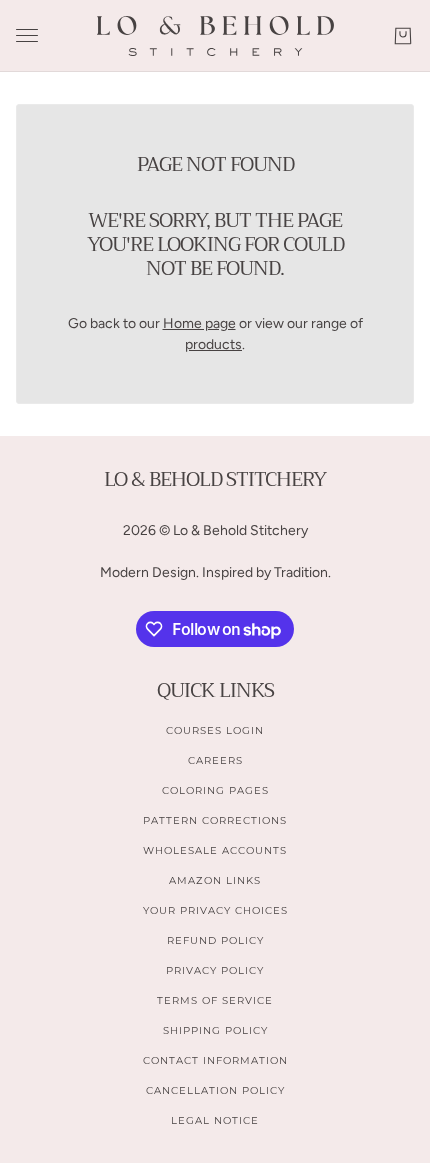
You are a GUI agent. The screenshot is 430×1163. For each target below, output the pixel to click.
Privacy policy (215, 970)
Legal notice (215, 1120)
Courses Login (215, 730)
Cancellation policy (215, 1090)
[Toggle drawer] (27, 35)
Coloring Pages (215, 790)
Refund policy (215, 940)
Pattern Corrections (215, 820)
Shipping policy (215, 1030)
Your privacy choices (215, 910)
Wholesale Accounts (215, 850)
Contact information (215, 1060)
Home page (199, 323)
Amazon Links (215, 880)
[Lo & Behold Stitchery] (215, 36)
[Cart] (403, 36)
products (213, 344)
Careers (215, 760)
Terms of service (215, 1000)
